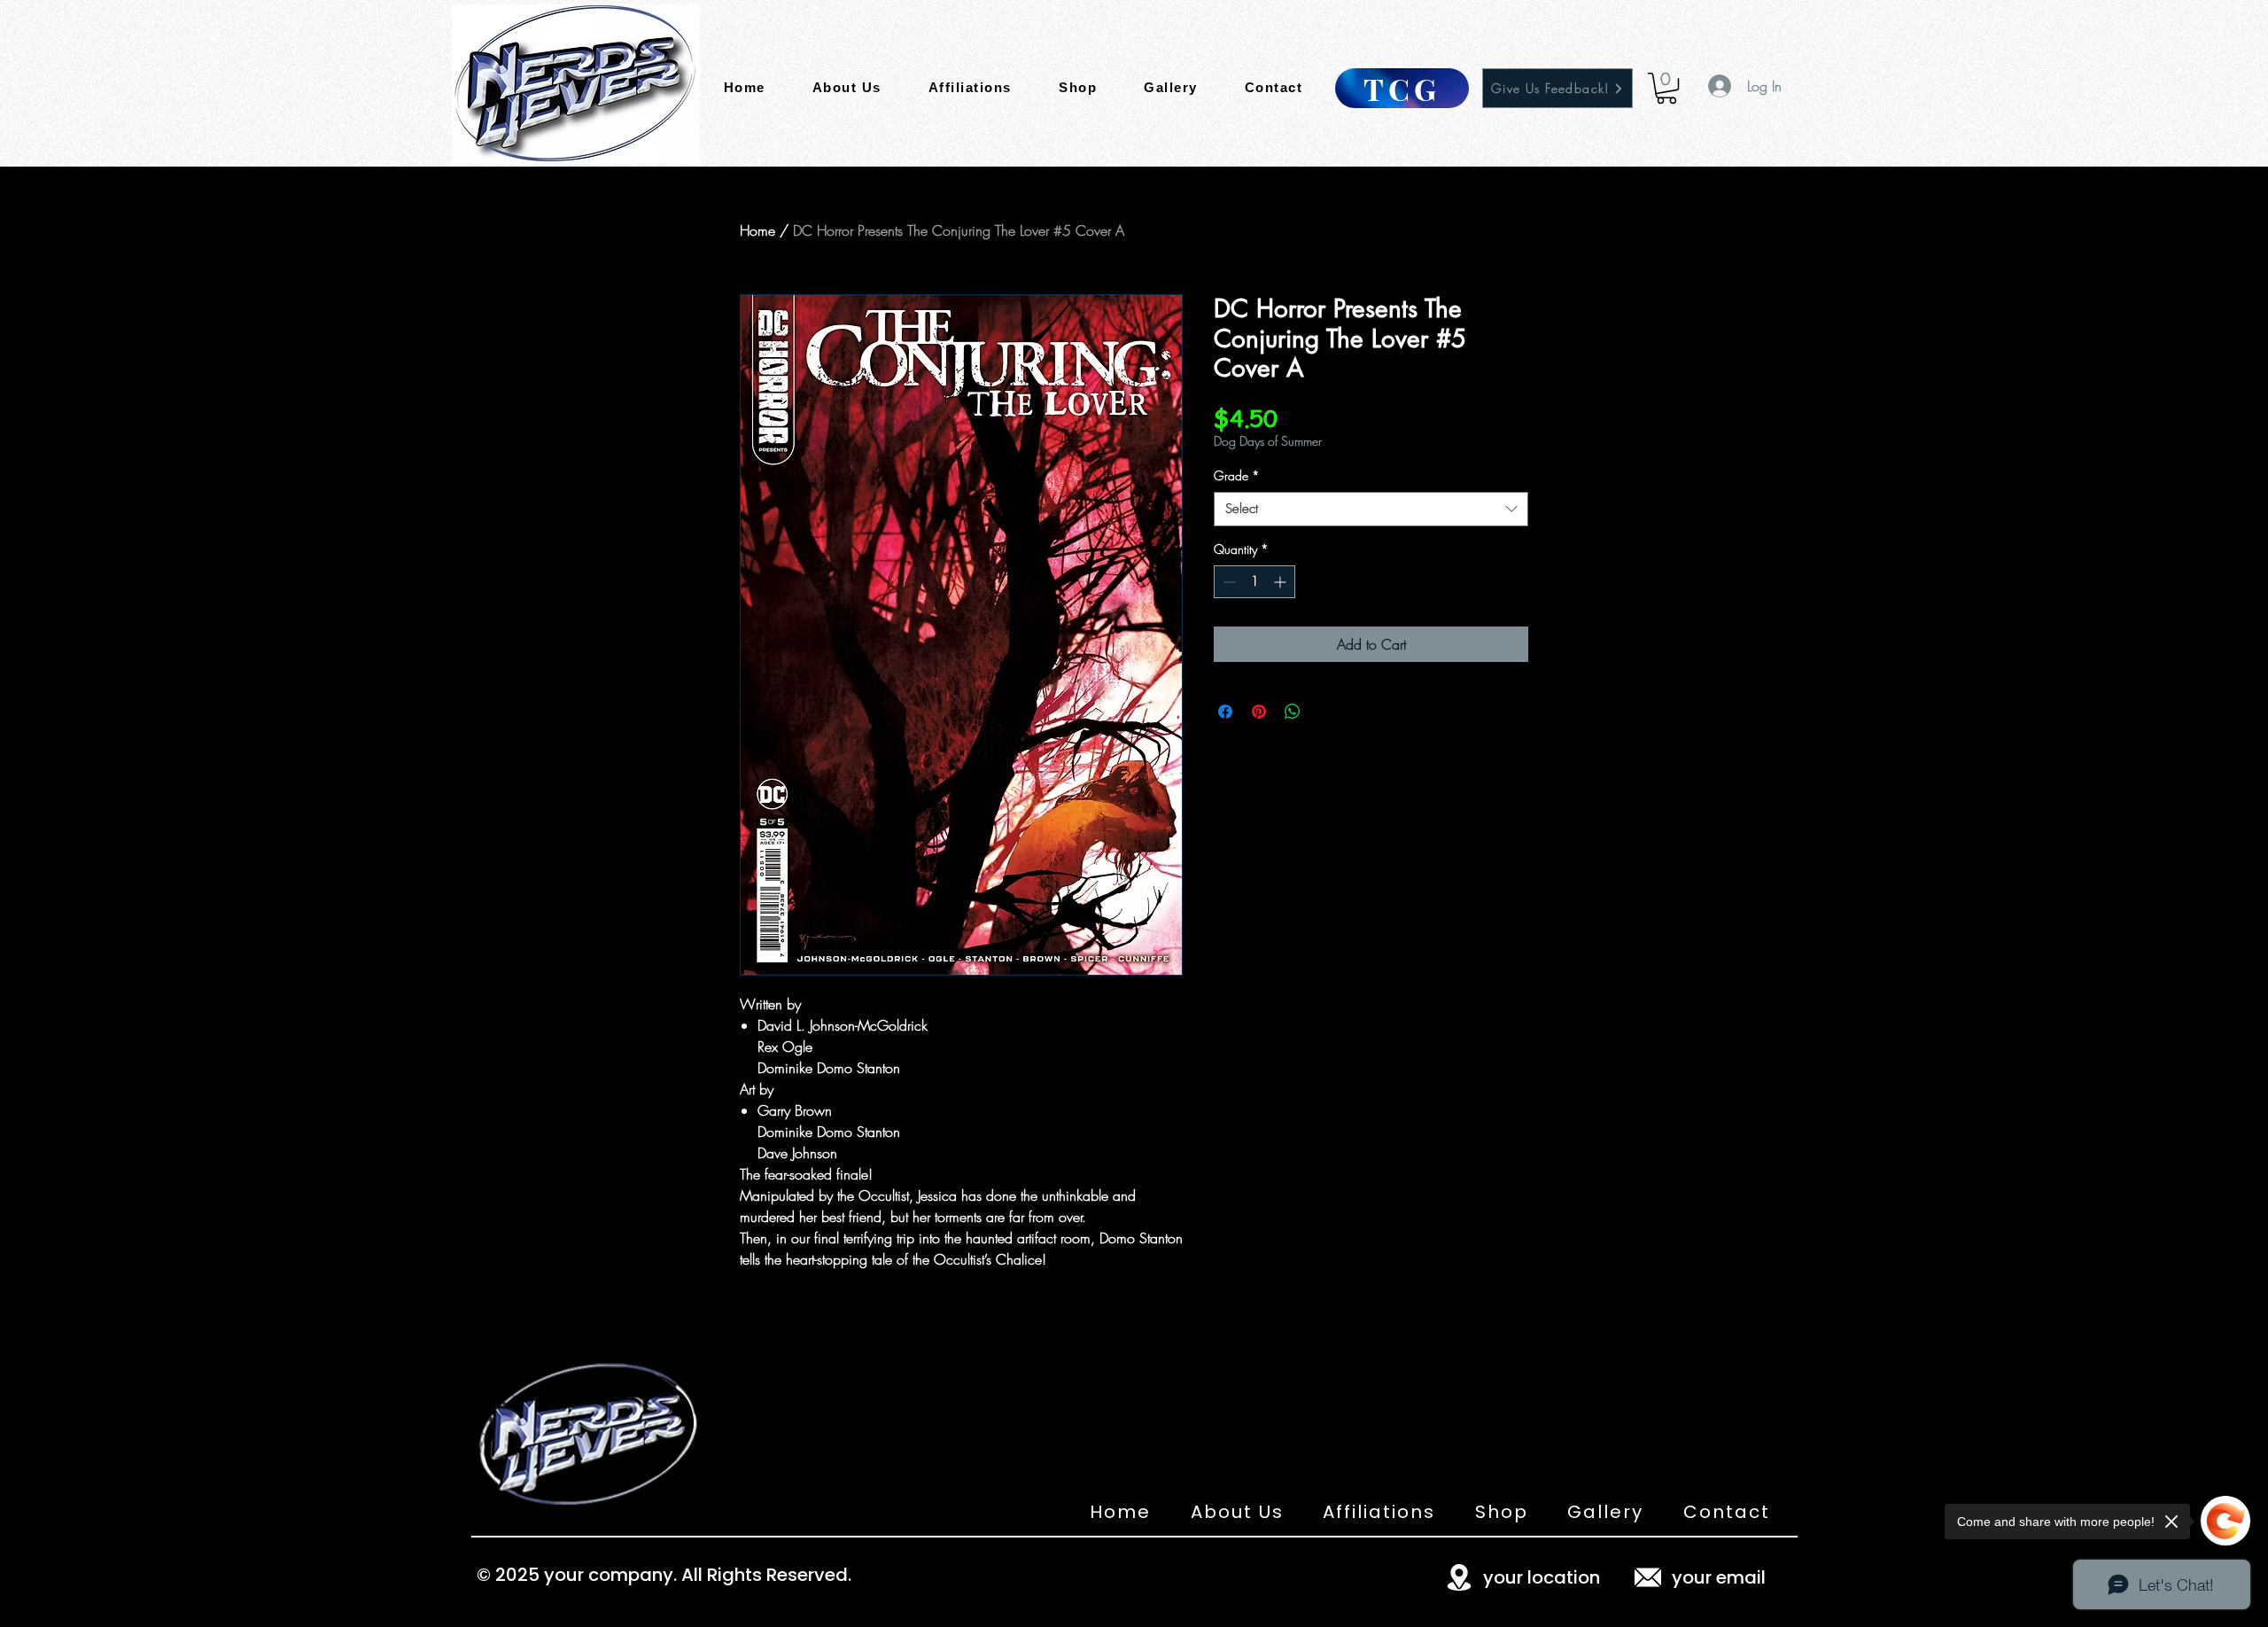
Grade (1237, 475)
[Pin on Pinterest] (1259, 712)
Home (757, 230)
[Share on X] (1326, 712)
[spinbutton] (1254, 582)
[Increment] (1282, 582)
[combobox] (1371, 509)
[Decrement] (1227, 582)
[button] (1666, 88)
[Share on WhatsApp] (1293, 712)
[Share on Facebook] (1225, 712)
